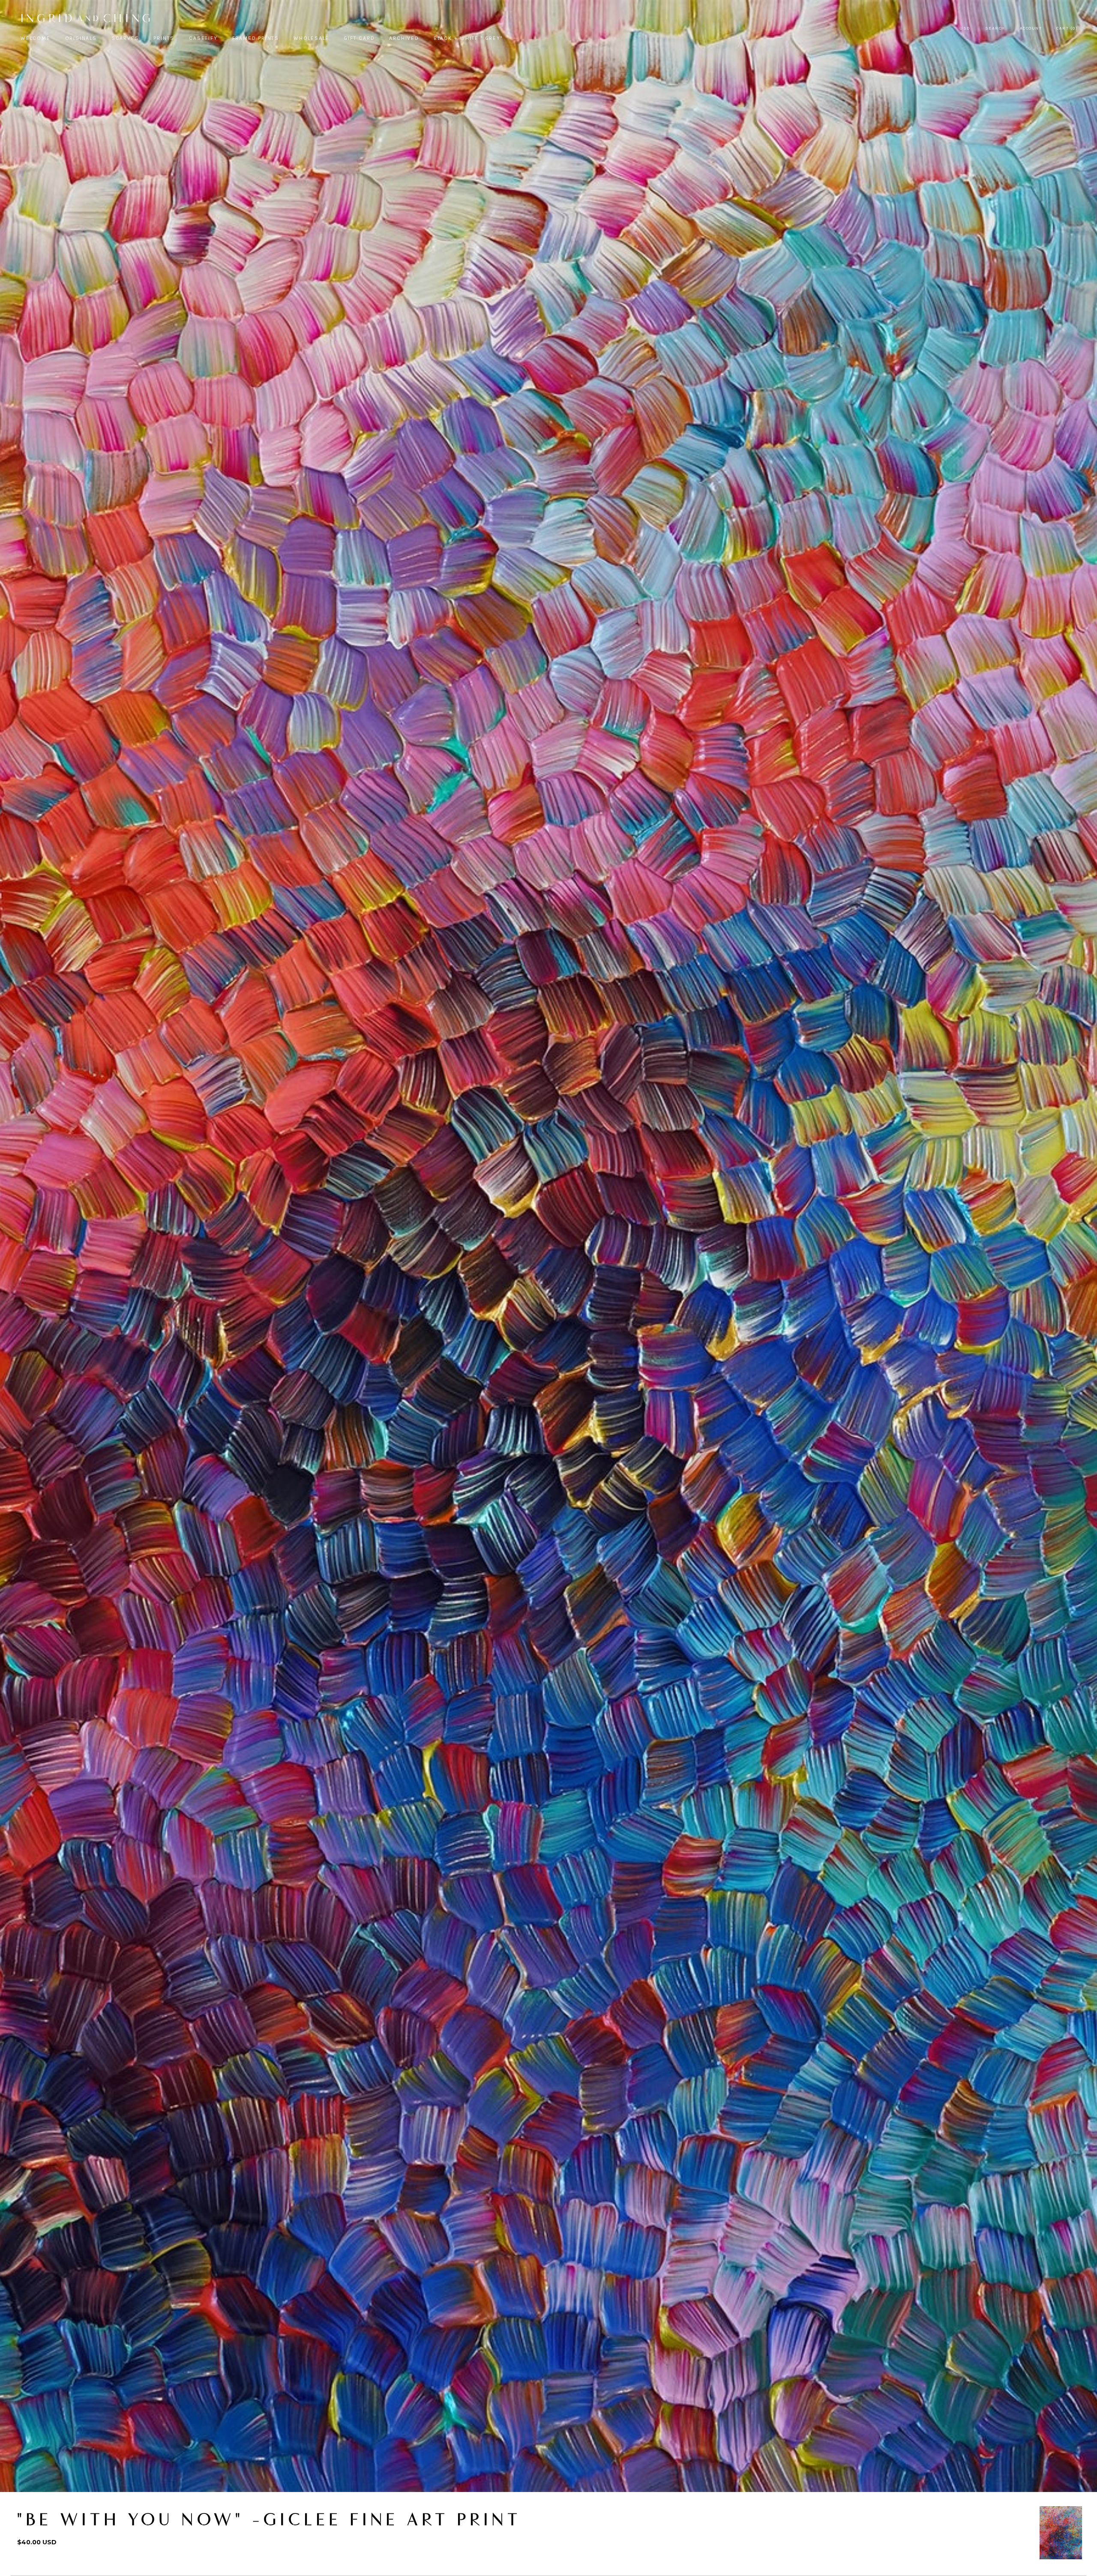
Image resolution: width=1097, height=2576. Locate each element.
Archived (404, 38)
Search (995, 28)
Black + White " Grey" (468, 38)
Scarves (125, 38)
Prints (164, 38)
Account (1031, 28)
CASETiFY (203, 38)
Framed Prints (256, 38)
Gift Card (359, 38)
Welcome (36, 38)
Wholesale (311, 38)
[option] (1061, 2533)
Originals (81, 38)
